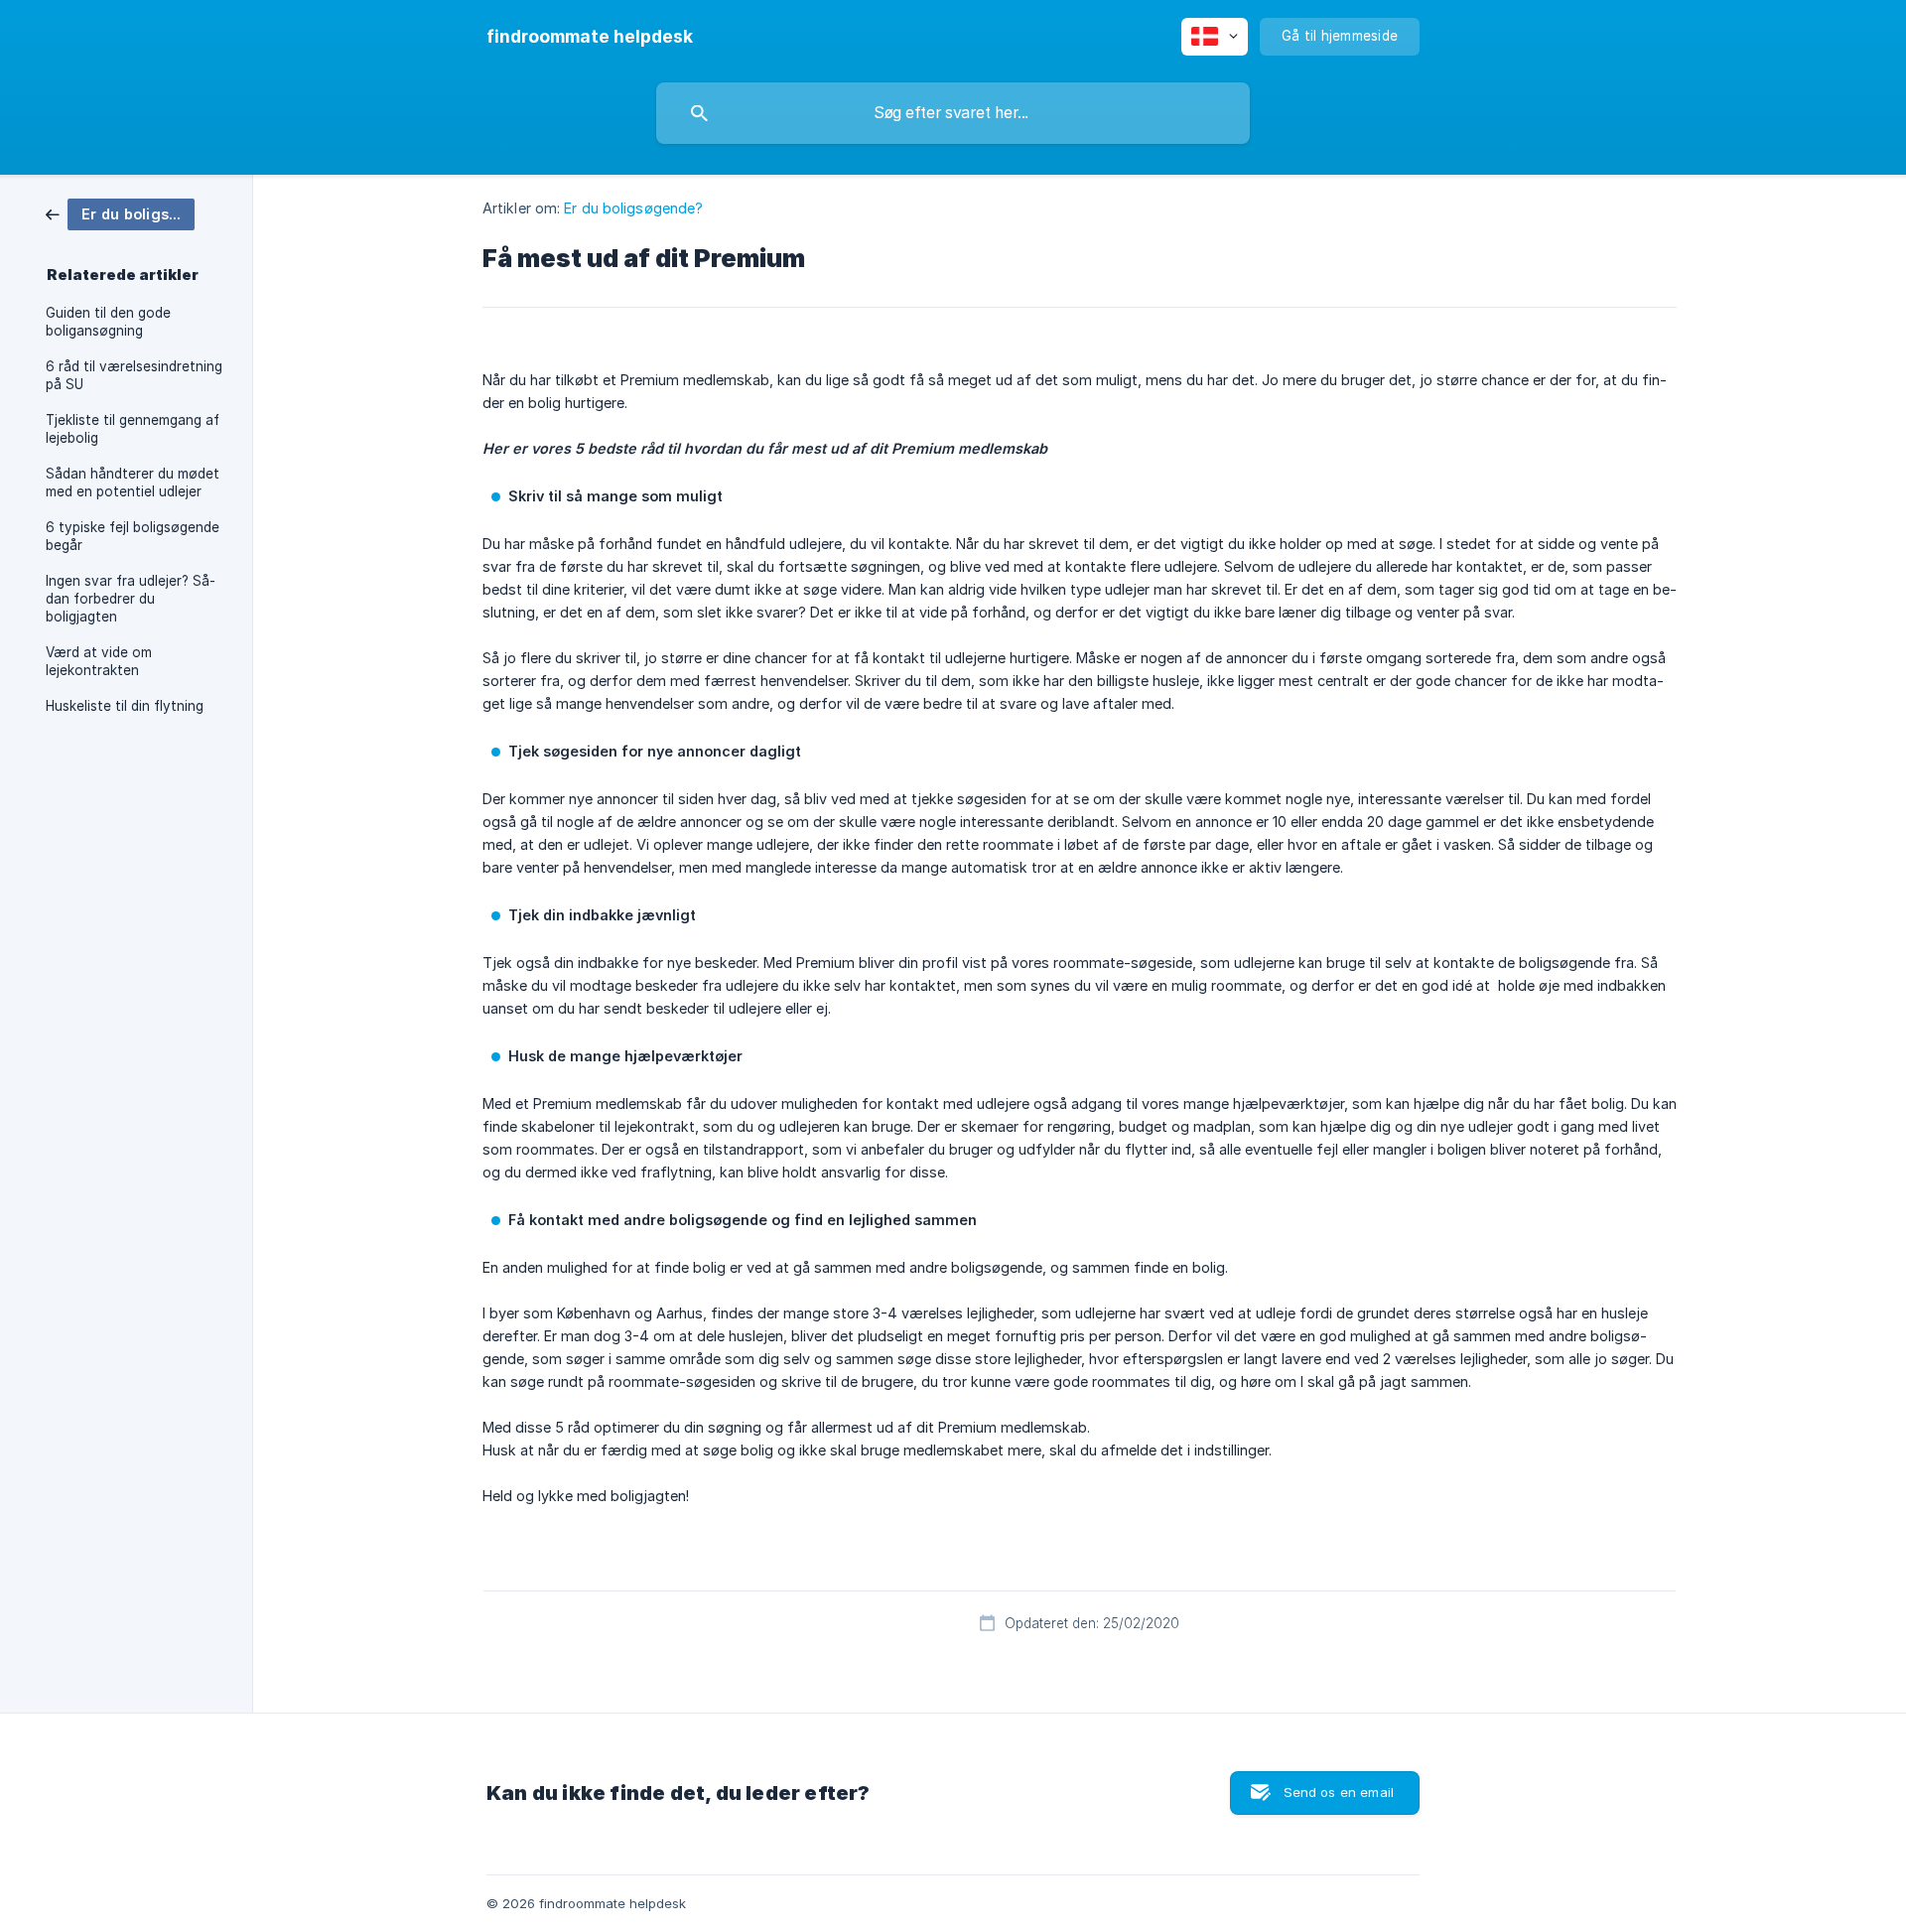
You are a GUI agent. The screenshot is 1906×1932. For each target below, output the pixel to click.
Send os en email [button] (1339, 1792)
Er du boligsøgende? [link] (633, 208)
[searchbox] (953, 113)
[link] (120, 213)
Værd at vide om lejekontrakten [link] (99, 661)
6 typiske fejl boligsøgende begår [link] (133, 536)
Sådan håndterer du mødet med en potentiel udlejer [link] (133, 483)
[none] (590, 37)
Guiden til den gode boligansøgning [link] (108, 322)
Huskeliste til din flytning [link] (125, 706)
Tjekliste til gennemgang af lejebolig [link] (133, 429)
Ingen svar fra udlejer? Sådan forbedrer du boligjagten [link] (131, 599)
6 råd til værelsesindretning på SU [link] (134, 375)
